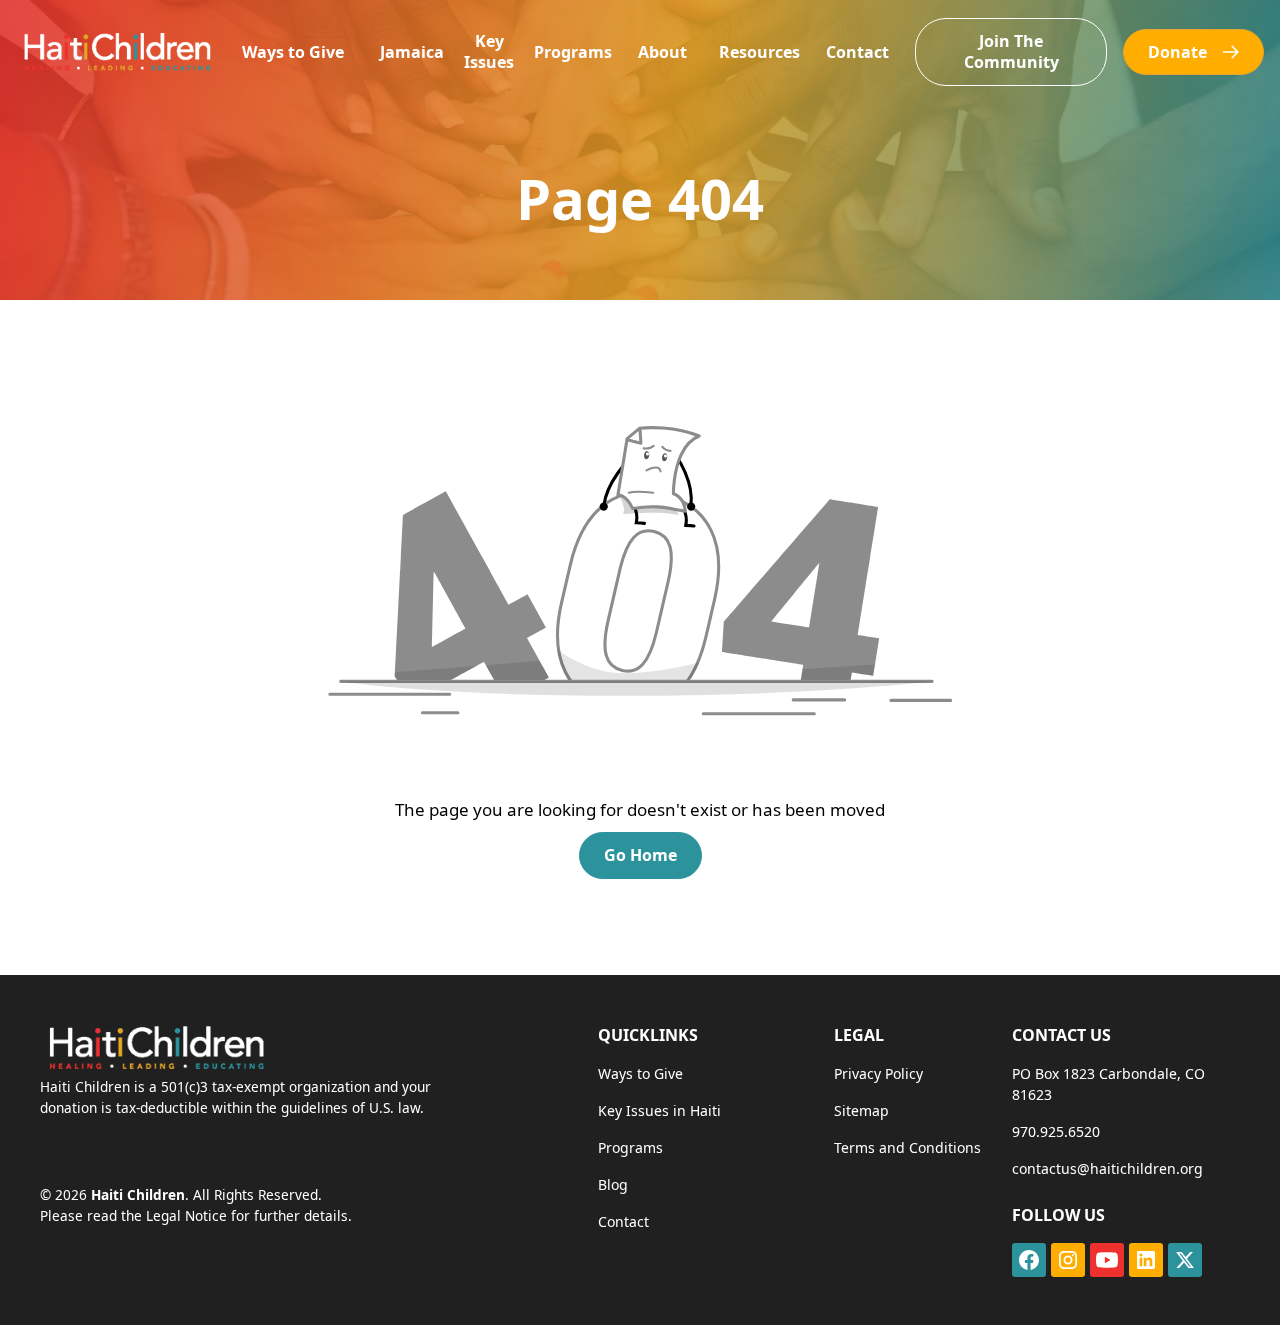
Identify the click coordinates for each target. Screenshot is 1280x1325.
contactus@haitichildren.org (1107, 1168)
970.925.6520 (1056, 1131)
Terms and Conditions (907, 1147)
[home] (116, 51)
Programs (573, 52)
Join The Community (1011, 51)
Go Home (640, 855)
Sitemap (861, 1110)
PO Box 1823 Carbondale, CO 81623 (1108, 1084)
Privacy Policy (878, 1073)
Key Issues (489, 51)
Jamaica (412, 52)
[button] (293, 52)
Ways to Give (293, 52)
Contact (857, 52)
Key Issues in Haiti (659, 1110)
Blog (613, 1184)
